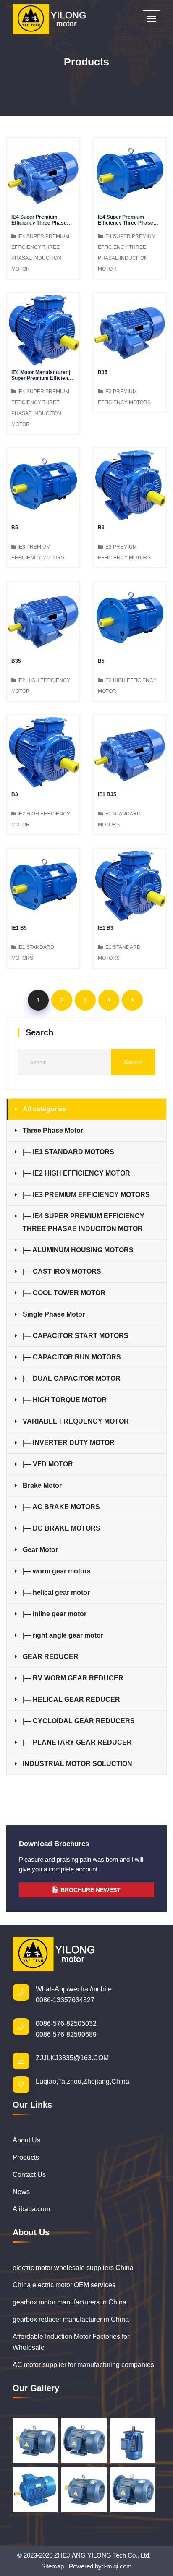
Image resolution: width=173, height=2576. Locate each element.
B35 (103, 372)
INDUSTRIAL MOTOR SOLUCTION (77, 1764)
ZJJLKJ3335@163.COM (72, 2058)
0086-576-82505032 (66, 2023)
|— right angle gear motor (63, 1635)
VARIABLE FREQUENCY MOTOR (76, 1421)
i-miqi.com (118, 2566)
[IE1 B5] (43, 884)
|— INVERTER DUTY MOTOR (69, 1443)
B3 (101, 528)
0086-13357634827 (65, 2000)
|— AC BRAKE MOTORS (61, 1507)
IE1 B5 (19, 928)
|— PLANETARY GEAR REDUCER (77, 1742)
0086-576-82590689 (66, 2034)
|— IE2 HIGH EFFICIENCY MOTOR (76, 1173)
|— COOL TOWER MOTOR (64, 1293)
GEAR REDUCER (51, 1657)
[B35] (130, 328)
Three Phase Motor (53, 1130)
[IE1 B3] (130, 884)
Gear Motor (40, 1550)
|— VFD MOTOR (48, 1464)
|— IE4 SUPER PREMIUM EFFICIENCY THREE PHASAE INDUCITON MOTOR (84, 1222)
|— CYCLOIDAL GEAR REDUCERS (79, 1721)
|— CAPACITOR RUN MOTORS (72, 1357)
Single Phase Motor (54, 1314)
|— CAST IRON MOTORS (62, 1271)
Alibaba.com (31, 2209)
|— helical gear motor (56, 1592)
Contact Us (29, 2175)
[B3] (130, 484)
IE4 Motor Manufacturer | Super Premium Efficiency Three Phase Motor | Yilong (43, 378)
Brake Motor (42, 1485)
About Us (26, 2140)
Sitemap (52, 2566)
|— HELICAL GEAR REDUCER (71, 1699)
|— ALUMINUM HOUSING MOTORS (78, 1250)
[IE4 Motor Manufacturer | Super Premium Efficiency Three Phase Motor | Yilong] (43, 328)
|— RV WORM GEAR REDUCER (73, 1678)
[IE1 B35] (130, 751)
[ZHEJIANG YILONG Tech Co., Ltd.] (50, 19)
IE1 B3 (106, 928)
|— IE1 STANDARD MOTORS (68, 1152)
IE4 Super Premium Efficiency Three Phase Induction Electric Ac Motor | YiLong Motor (126, 226)
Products (26, 2157)
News (21, 2192)
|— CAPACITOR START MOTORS (76, 1336)
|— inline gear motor (55, 1614)
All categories (45, 1109)
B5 (15, 528)
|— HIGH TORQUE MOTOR (65, 1400)
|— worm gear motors (57, 1571)
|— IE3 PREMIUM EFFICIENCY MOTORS (86, 1195)
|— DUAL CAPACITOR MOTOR (72, 1378)
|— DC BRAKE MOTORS (62, 1528)
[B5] (43, 484)
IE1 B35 (107, 794)
